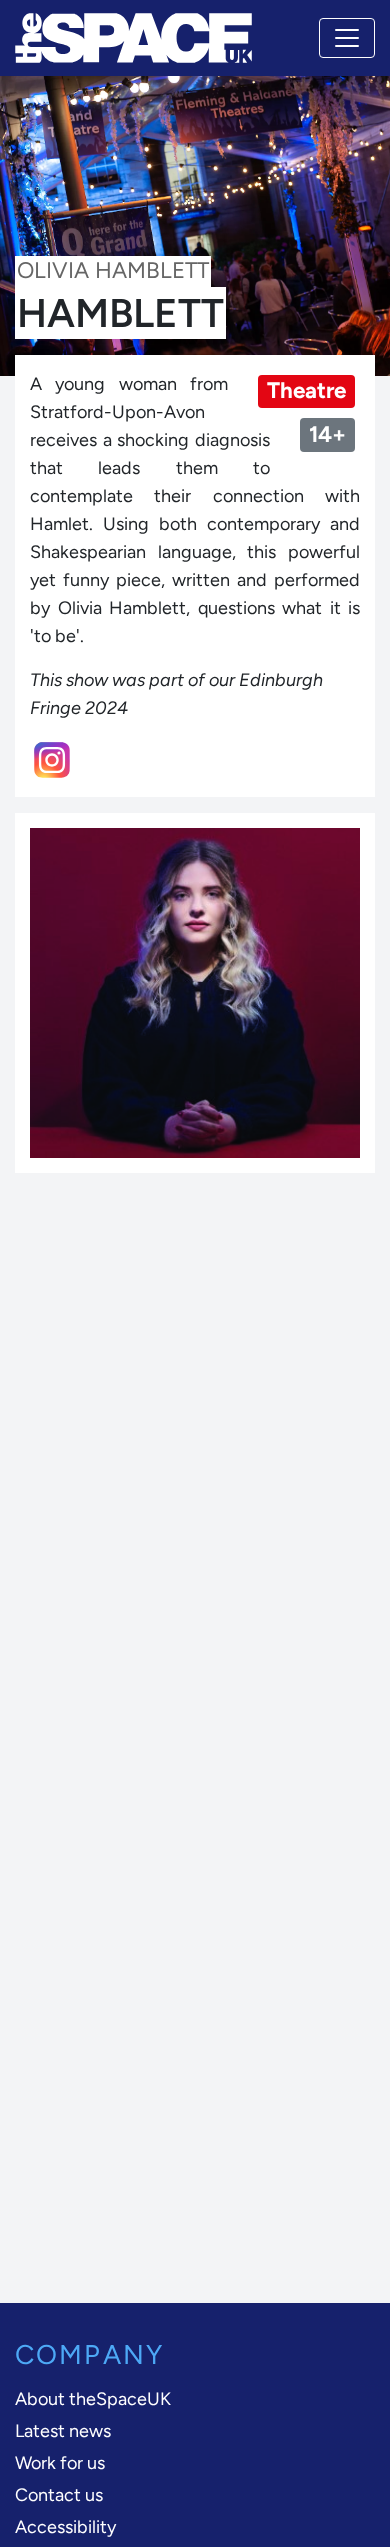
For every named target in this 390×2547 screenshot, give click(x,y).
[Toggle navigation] (347, 38)
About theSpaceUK (93, 2399)
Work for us (60, 2463)
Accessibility (65, 2527)
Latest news (63, 2431)
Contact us (59, 2495)
